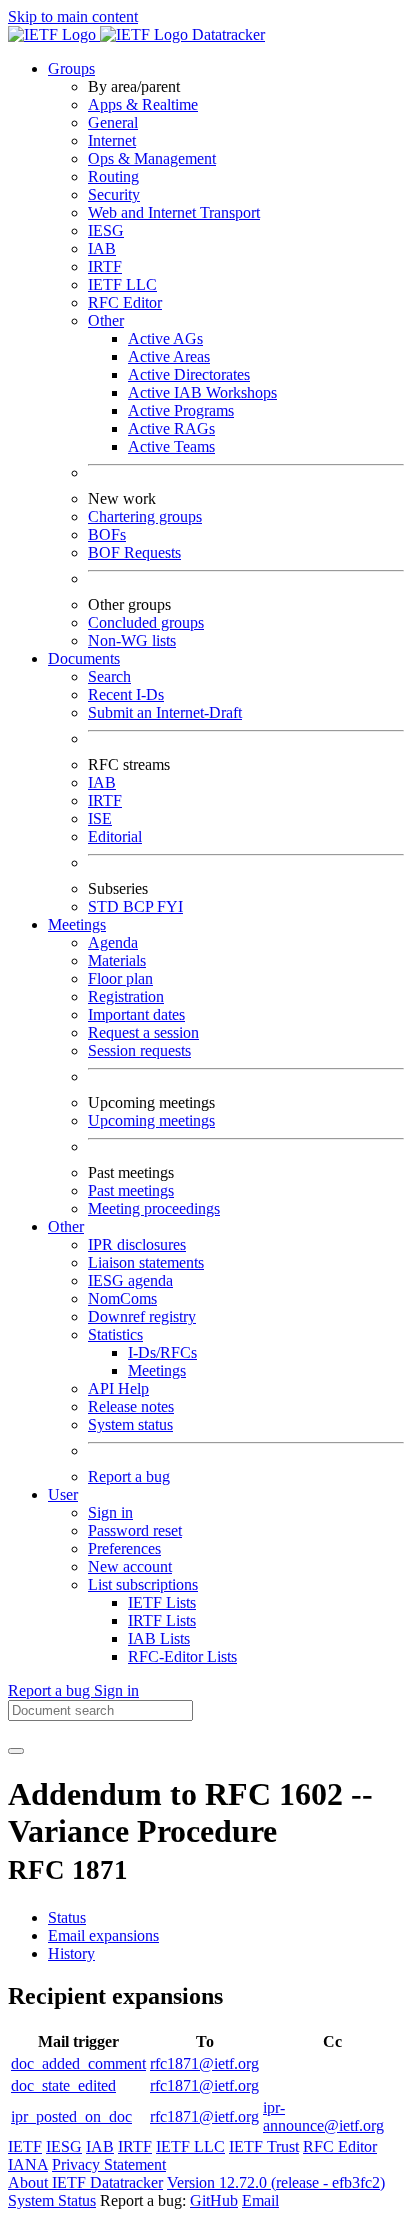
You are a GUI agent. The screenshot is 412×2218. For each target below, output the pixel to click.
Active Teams (171, 446)
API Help (118, 1388)
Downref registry (142, 1316)
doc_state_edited (63, 2085)
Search (109, 676)
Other (106, 320)
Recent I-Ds (126, 694)
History (71, 1953)
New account (130, 1566)
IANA (28, 2164)
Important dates (136, 1014)
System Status (52, 2200)
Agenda (113, 942)
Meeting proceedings (154, 1208)
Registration (126, 996)
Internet (112, 140)
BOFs (107, 534)
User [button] (63, 1494)
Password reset (135, 1530)
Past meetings (131, 1190)
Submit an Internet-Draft (165, 712)
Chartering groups (145, 516)
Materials (117, 960)
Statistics (115, 1334)
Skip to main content (73, 16)
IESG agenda (130, 1280)
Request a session (143, 1032)
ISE (100, 818)
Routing (113, 176)
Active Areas (169, 356)
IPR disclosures (137, 1244)
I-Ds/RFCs (162, 1352)
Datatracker (226, 34)
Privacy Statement (109, 2164)
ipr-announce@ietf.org (323, 2116)
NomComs (122, 1298)
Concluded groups (146, 622)
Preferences (124, 1548)
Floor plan (120, 978)
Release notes (131, 1406)
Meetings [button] (77, 924)
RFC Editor (125, 302)
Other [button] (66, 1226)
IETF (25, 2146)
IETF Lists (162, 1602)
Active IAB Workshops (202, 392)
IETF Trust (264, 2146)
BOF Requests (134, 552)
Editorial (115, 836)
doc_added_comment (78, 2063)
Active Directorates (189, 374)
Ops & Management (152, 158)
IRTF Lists (162, 1620)
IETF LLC (122, 284)
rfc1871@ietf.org (204, 2063)
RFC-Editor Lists (182, 1656)
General (113, 122)
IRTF (105, 266)
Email (260, 2200)
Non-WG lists (132, 640)
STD (105, 906)
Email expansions (103, 1935)
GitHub (214, 2200)
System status (130, 1424)
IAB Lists (159, 1638)
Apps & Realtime (143, 104)
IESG (106, 230)
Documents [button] (84, 658)
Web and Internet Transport (174, 212)
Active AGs (165, 338)
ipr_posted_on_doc (71, 2116)
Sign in (110, 1512)
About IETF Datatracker (85, 2182)
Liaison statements (146, 1262)
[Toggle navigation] (16, 1751)
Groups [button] (71, 68)
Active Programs (181, 410)
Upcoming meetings (151, 1120)
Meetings (157, 1370)
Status (67, 1917)
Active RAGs (171, 428)
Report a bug (129, 1476)
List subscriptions (143, 1584)
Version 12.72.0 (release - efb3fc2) (276, 2182)
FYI (170, 906)
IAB (102, 248)
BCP (140, 906)
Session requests (139, 1050)
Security (114, 194)
